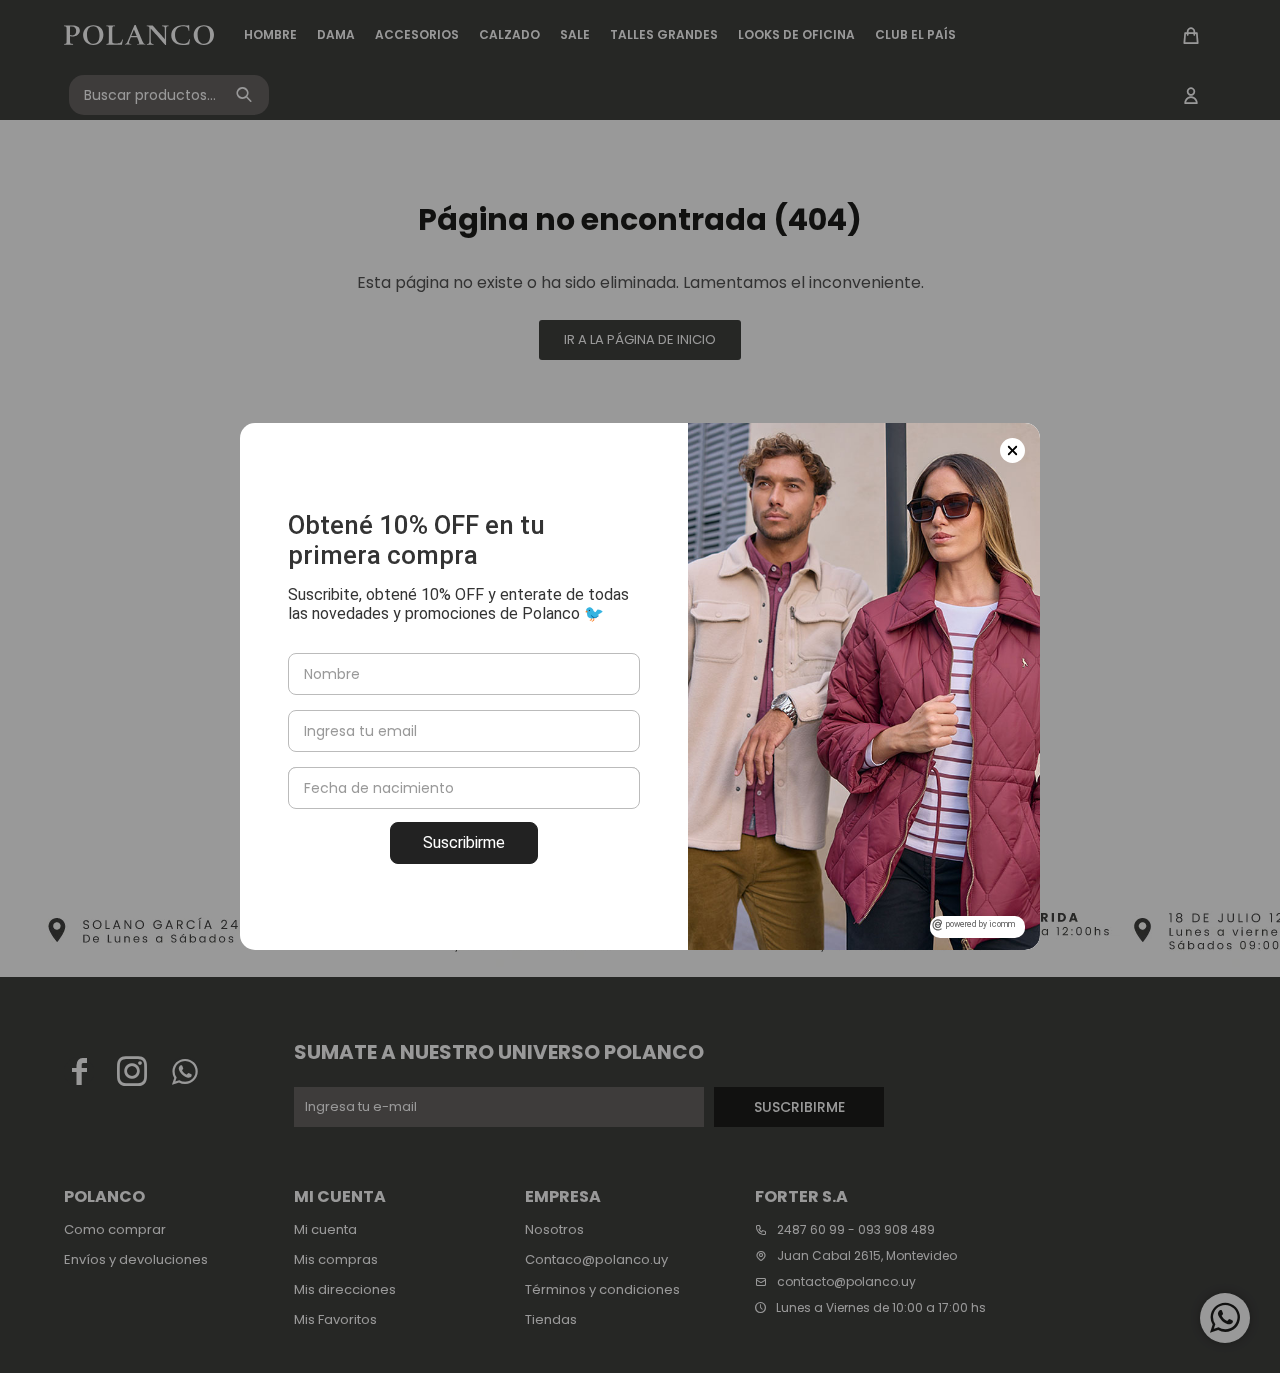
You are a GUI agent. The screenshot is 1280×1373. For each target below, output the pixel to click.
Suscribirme (464, 842)
